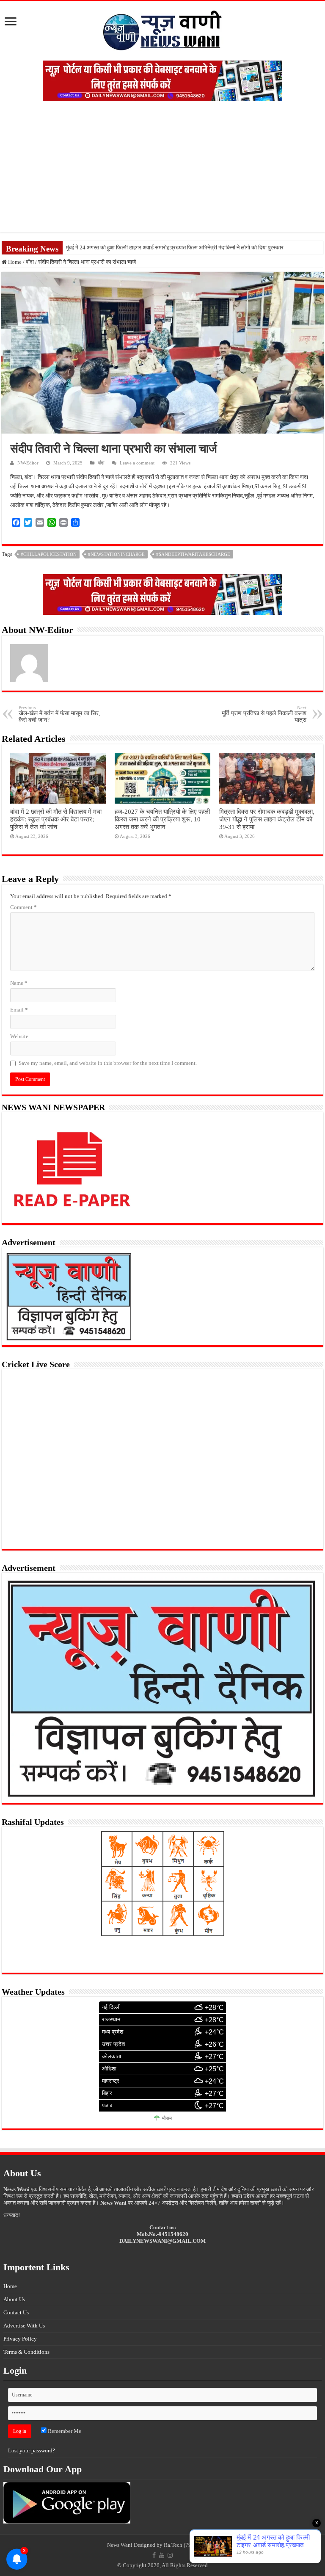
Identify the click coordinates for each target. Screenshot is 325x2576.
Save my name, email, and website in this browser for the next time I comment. (108, 1063)
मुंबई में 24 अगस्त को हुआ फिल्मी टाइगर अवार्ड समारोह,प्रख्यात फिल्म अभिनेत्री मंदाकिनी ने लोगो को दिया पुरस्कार (175, 247)
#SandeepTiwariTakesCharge (193, 554)
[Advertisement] (162, 173)
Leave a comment (137, 463)
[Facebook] (154, 2555)
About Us (14, 2299)
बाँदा (30, 262)
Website (19, 1036)
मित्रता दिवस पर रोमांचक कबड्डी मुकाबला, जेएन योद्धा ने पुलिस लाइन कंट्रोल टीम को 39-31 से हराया (267, 819)
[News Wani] (162, 29)
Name (19, 983)
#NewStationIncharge (116, 554)
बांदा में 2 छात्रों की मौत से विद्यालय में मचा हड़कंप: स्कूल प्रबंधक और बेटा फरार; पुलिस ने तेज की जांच (56, 819)
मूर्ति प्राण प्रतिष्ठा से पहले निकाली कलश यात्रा (264, 714)
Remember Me (64, 2431)
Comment (23, 907)
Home (14, 262)
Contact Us (16, 2312)
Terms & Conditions (26, 2352)
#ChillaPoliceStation (49, 554)
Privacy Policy (20, 2339)
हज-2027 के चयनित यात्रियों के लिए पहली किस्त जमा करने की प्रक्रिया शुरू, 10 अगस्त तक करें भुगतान (162, 819)
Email (19, 1010)
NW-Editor (28, 463)
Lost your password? (32, 2450)
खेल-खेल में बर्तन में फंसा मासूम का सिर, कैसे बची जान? (59, 714)
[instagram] (170, 2555)
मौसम (167, 2118)
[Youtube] (162, 2555)
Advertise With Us (24, 2326)
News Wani (120, 2545)
